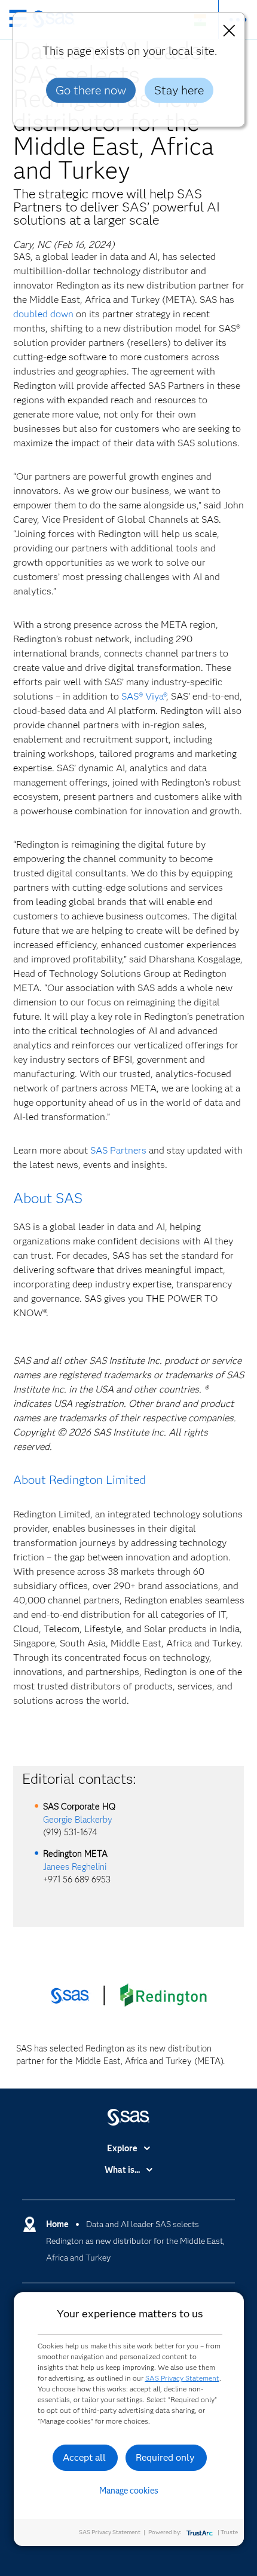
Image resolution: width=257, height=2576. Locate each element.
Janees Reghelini (75, 1867)
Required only (165, 2457)
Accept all (84, 2457)
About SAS (48, 1198)
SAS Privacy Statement (182, 2378)
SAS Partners (118, 1150)
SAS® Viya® (144, 696)
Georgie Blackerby (78, 1820)
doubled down (43, 314)
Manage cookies (129, 2491)
